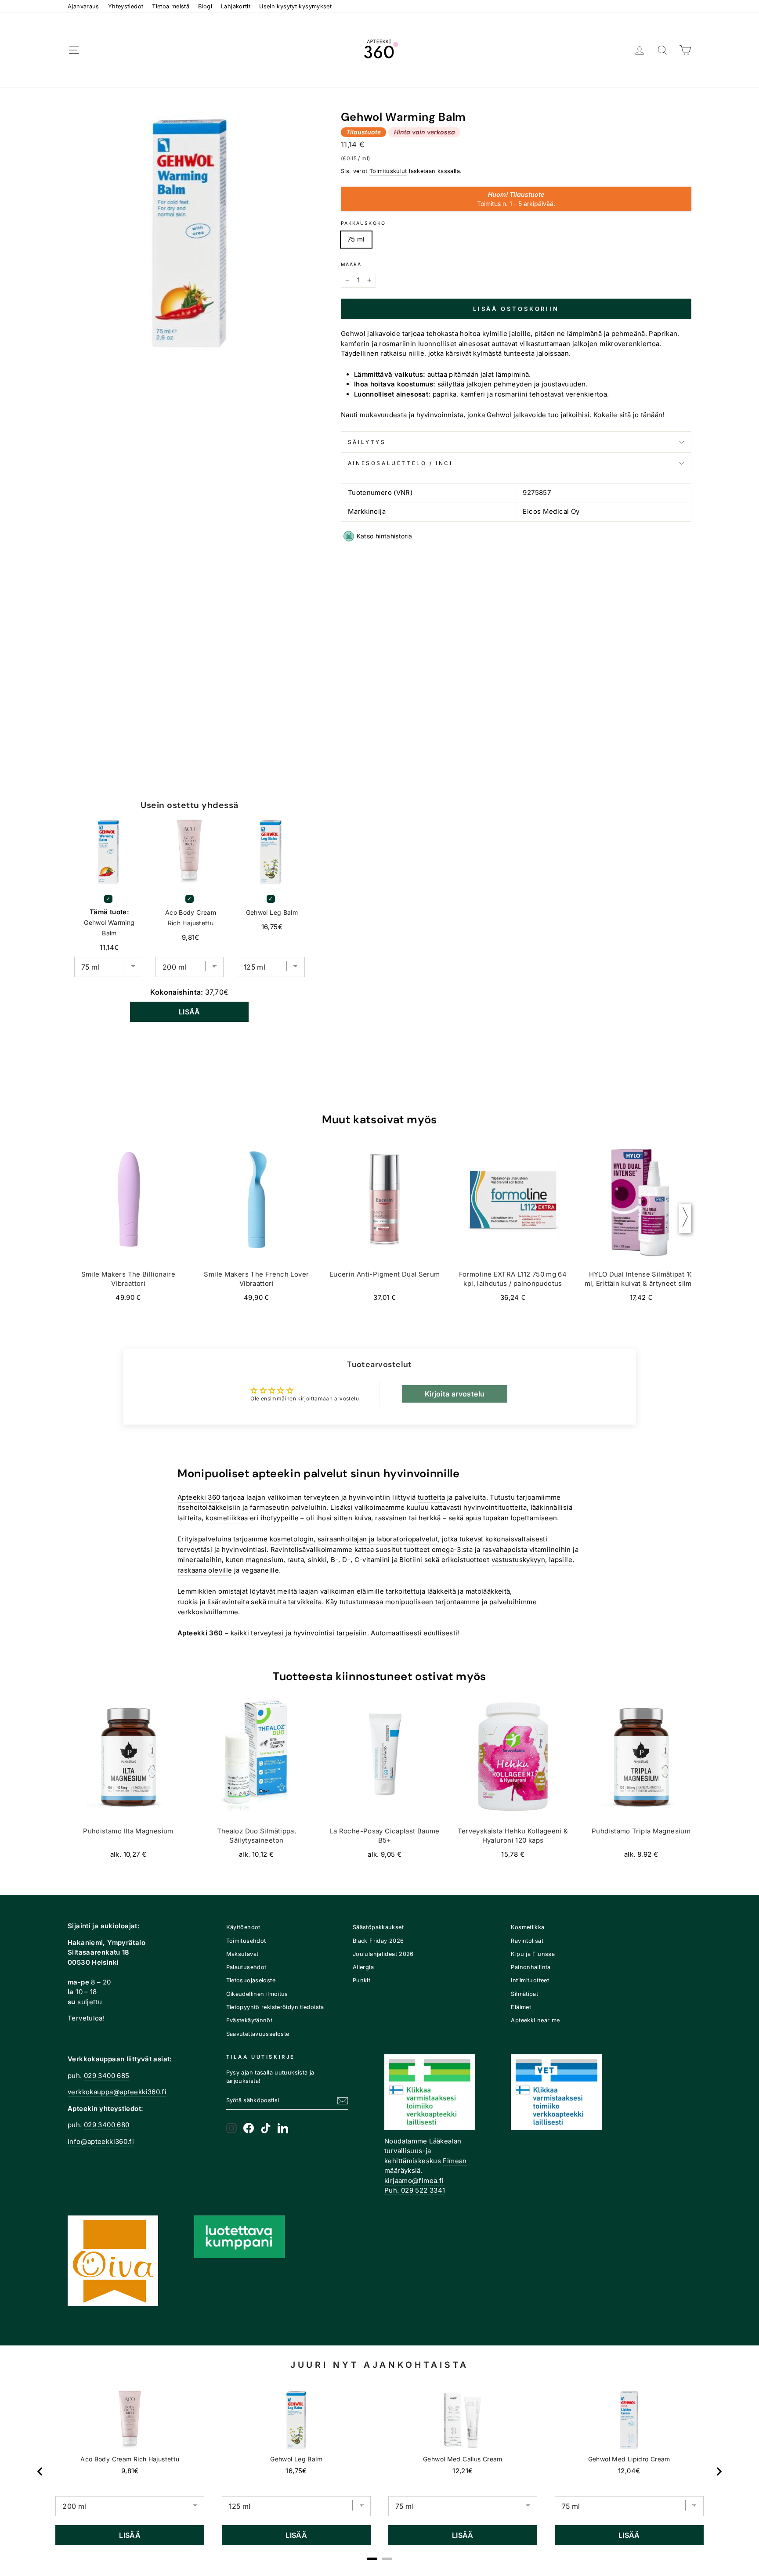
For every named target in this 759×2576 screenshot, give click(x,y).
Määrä (351, 265)
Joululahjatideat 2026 (383, 1954)
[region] (379, 2472)
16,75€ (296, 2471)
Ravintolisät (527, 1941)
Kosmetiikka (528, 1927)
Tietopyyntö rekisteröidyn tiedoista (275, 2007)
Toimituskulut (388, 171)
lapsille (561, 1560)
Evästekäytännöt (249, 2020)
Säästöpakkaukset (378, 1927)
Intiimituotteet (530, 1980)
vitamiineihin (550, 1550)
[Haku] (662, 50)
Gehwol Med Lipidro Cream (629, 2459)
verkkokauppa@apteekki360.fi (117, 2092)
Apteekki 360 (199, 1497)
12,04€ (629, 2471)
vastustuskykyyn (519, 1560)
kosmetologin (292, 1539)
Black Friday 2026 (378, 1941)
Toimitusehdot (246, 1941)
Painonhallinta (531, 1967)
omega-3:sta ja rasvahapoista (480, 1550)
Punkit (361, 1980)
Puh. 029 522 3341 (415, 2190)
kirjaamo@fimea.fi (414, 2181)
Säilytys (367, 442)
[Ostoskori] (685, 50)
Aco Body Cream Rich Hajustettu (191, 918)
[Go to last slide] (40, 2471)
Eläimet (521, 2007)
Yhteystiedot (126, 6)
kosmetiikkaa (227, 1518)
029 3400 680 (107, 2125)
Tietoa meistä (171, 6)
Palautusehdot (246, 1967)
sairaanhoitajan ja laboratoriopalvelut (378, 1539)
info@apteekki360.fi (101, 2141)
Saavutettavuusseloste (258, 2034)
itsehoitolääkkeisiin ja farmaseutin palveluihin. (253, 1507)
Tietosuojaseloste (251, 1980)
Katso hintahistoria (385, 536)
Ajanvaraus (83, 6)
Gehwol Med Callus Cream (463, 2459)
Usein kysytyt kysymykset (295, 6)
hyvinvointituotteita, (496, 1507)
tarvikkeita (305, 1602)
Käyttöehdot (243, 1927)
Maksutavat (242, 1954)
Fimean (455, 2161)
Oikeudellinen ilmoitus (257, 1994)
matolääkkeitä (488, 1591)
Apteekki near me (535, 2020)
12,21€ (463, 2471)
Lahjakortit (236, 6)
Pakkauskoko (363, 223)
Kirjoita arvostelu (455, 1394)
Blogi (205, 6)
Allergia (363, 1967)
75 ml (356, 239)
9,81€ (130, 2471)
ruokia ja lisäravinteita (213, 1602)
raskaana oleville (205, 1570)
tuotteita (431, 1497)
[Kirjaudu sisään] (640, 50)
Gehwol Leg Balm (272, 912)
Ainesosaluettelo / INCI (400, 463)
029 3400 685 (107, 2076)
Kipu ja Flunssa (533, 1954)
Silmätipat (524, 1994)
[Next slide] (719, 2471)
